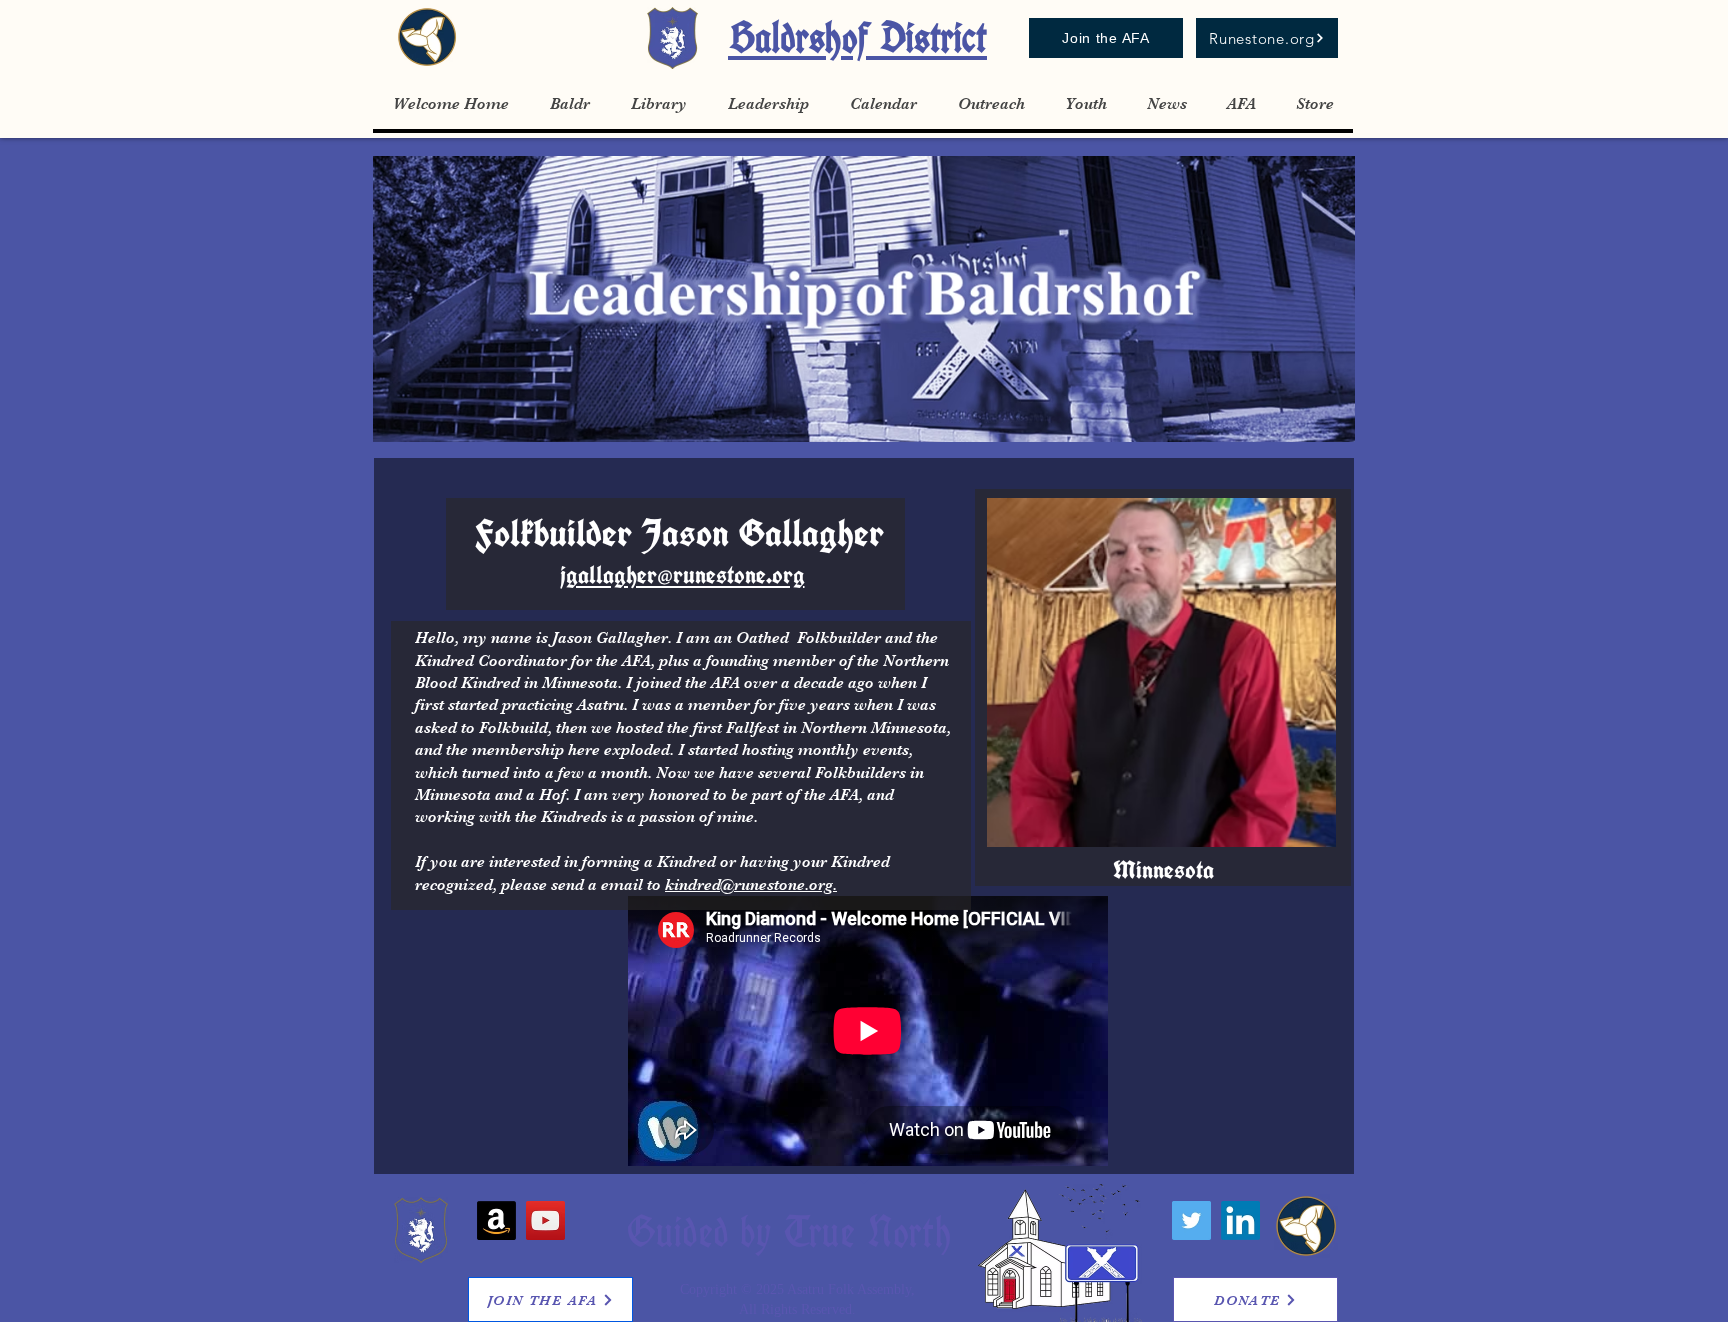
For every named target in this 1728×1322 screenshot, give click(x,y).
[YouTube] (545, 1220)
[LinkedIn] (1240, 1220)
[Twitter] (1191, 1220)
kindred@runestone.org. (751, 885)
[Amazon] (496, 1220)
